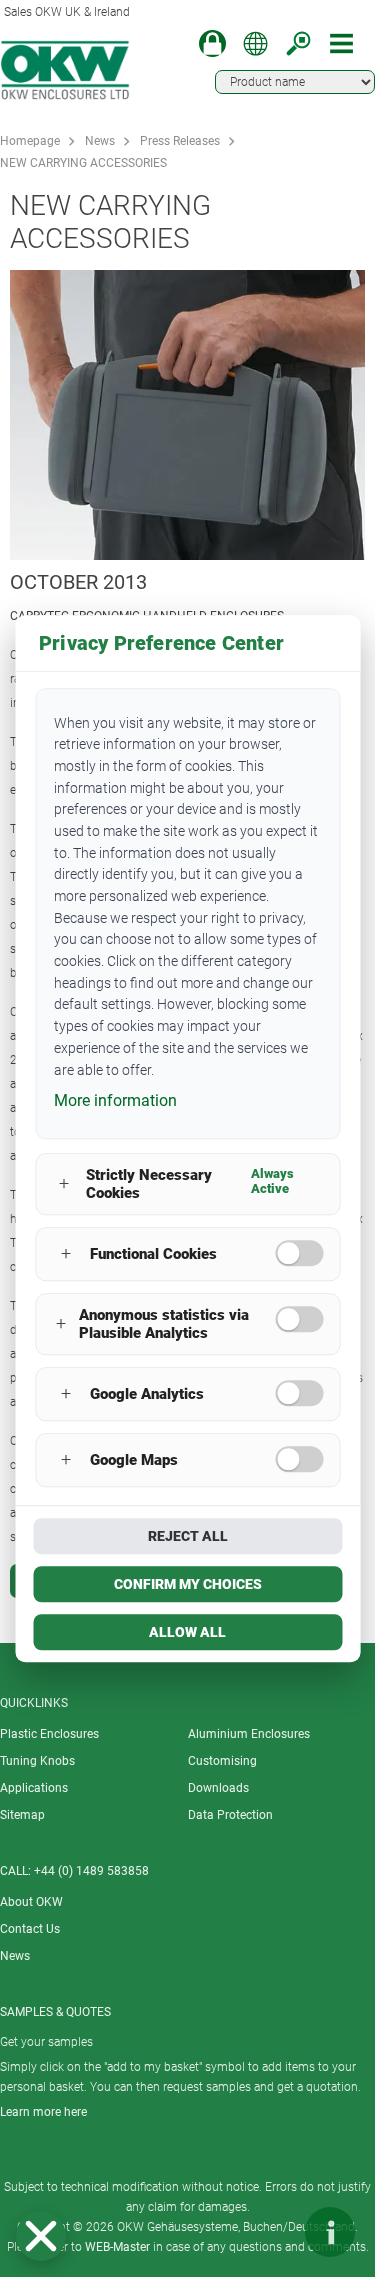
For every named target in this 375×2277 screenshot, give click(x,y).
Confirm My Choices (188, 1584)
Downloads (218, 1788)
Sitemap (22, 1815)
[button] (41, 2236)
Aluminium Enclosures (249, 1734)
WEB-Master (117, 2247)
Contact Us (30, 1929)
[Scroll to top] (270, 2232)
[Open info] (330, 2232)
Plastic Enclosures (49, 1734)
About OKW (31, 1902)
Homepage (30, 141)
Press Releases (180, 141)
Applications (34, 1788)
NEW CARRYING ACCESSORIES (83, 163)
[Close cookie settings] (41, 2236)
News (100, 141)
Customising (222, 1761)
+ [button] (64, 1184)
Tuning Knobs (37, 1761)
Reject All (188, 1536)
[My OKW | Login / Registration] (212, 43)
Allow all (187, 1632)
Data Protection (230, 1815)
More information (115, 1100)
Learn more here (43, 2112)
